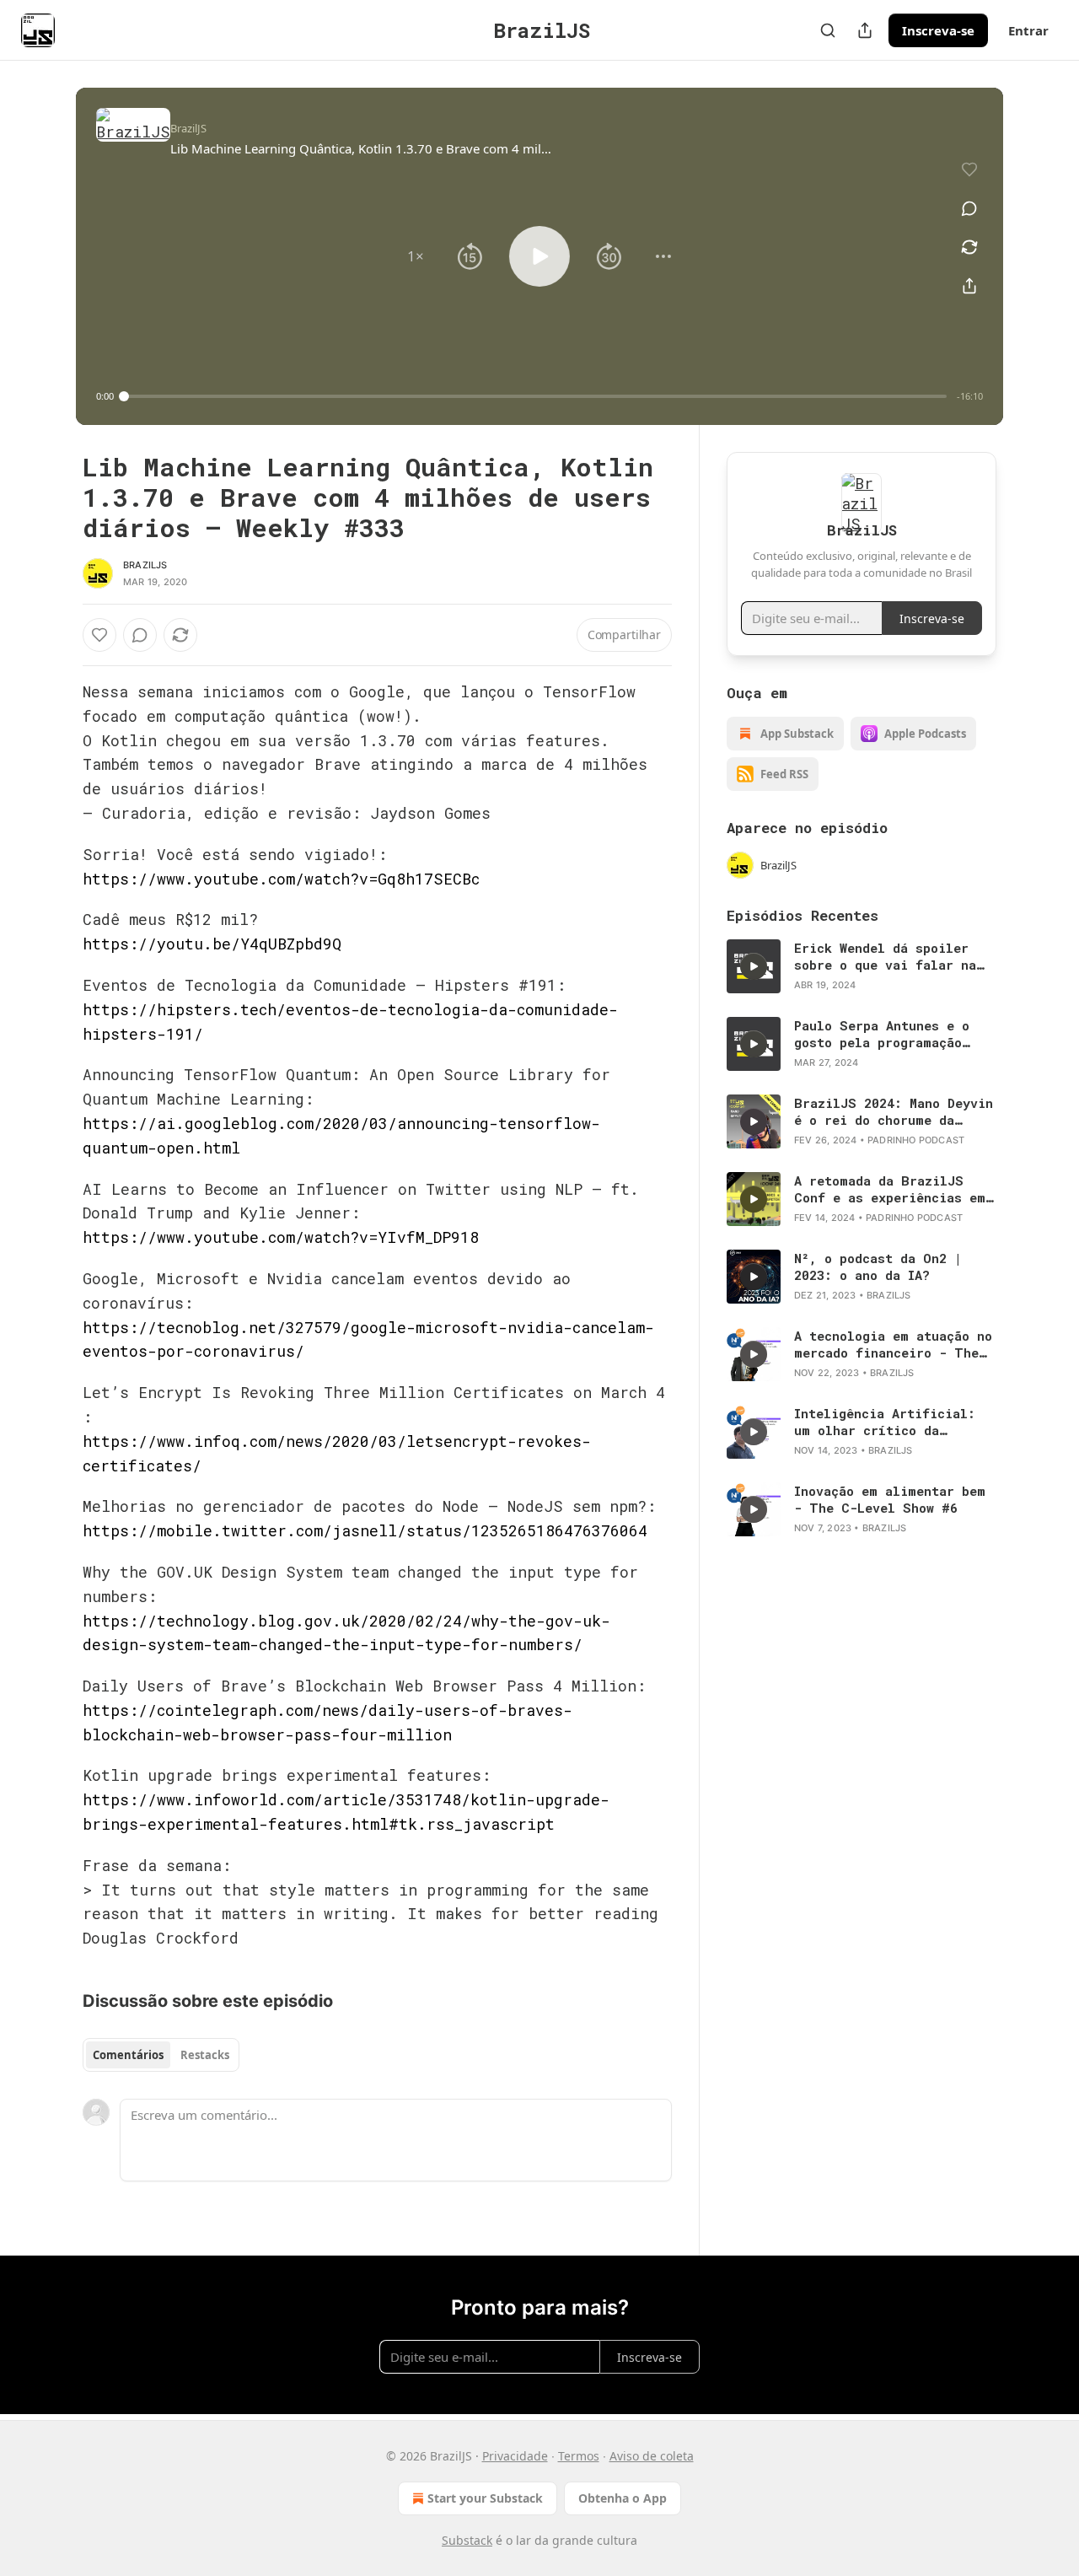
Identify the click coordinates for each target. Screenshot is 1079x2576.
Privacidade (515, 2456)
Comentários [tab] (128, 2055)
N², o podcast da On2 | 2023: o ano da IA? (878, 1266)
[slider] (535, 396)
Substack (467, 2540)
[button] (416, 256)
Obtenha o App (623, 2498)
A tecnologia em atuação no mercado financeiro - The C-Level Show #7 (893, 1344)
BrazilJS (145, 565)
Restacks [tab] (205, 2055)
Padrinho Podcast (916, 1140)
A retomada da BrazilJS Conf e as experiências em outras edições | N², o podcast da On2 (890, 1189)
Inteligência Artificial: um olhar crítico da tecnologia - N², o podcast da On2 (893, 1422)
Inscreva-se (938, 30)
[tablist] (161, 2055)
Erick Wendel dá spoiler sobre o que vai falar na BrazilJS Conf (885, 956)
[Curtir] (99, 635)
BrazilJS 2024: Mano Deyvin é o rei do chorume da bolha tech (894, 1111)
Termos (579, 2456)
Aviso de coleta (652, 2456)
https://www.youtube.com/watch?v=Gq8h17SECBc (281, 879)
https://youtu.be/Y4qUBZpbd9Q (212, 944)
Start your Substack (485, 2498)
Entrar (1028, 30)
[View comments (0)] (969, 208)
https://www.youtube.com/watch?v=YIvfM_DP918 (281, 1237)
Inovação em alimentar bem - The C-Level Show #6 (890, 1499)
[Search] (828, 30)
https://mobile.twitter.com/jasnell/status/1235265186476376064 (365, 1530)
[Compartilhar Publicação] (865, 30)
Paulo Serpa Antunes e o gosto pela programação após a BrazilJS (882, 1034)
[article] (862, 966)
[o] (754, 966)
